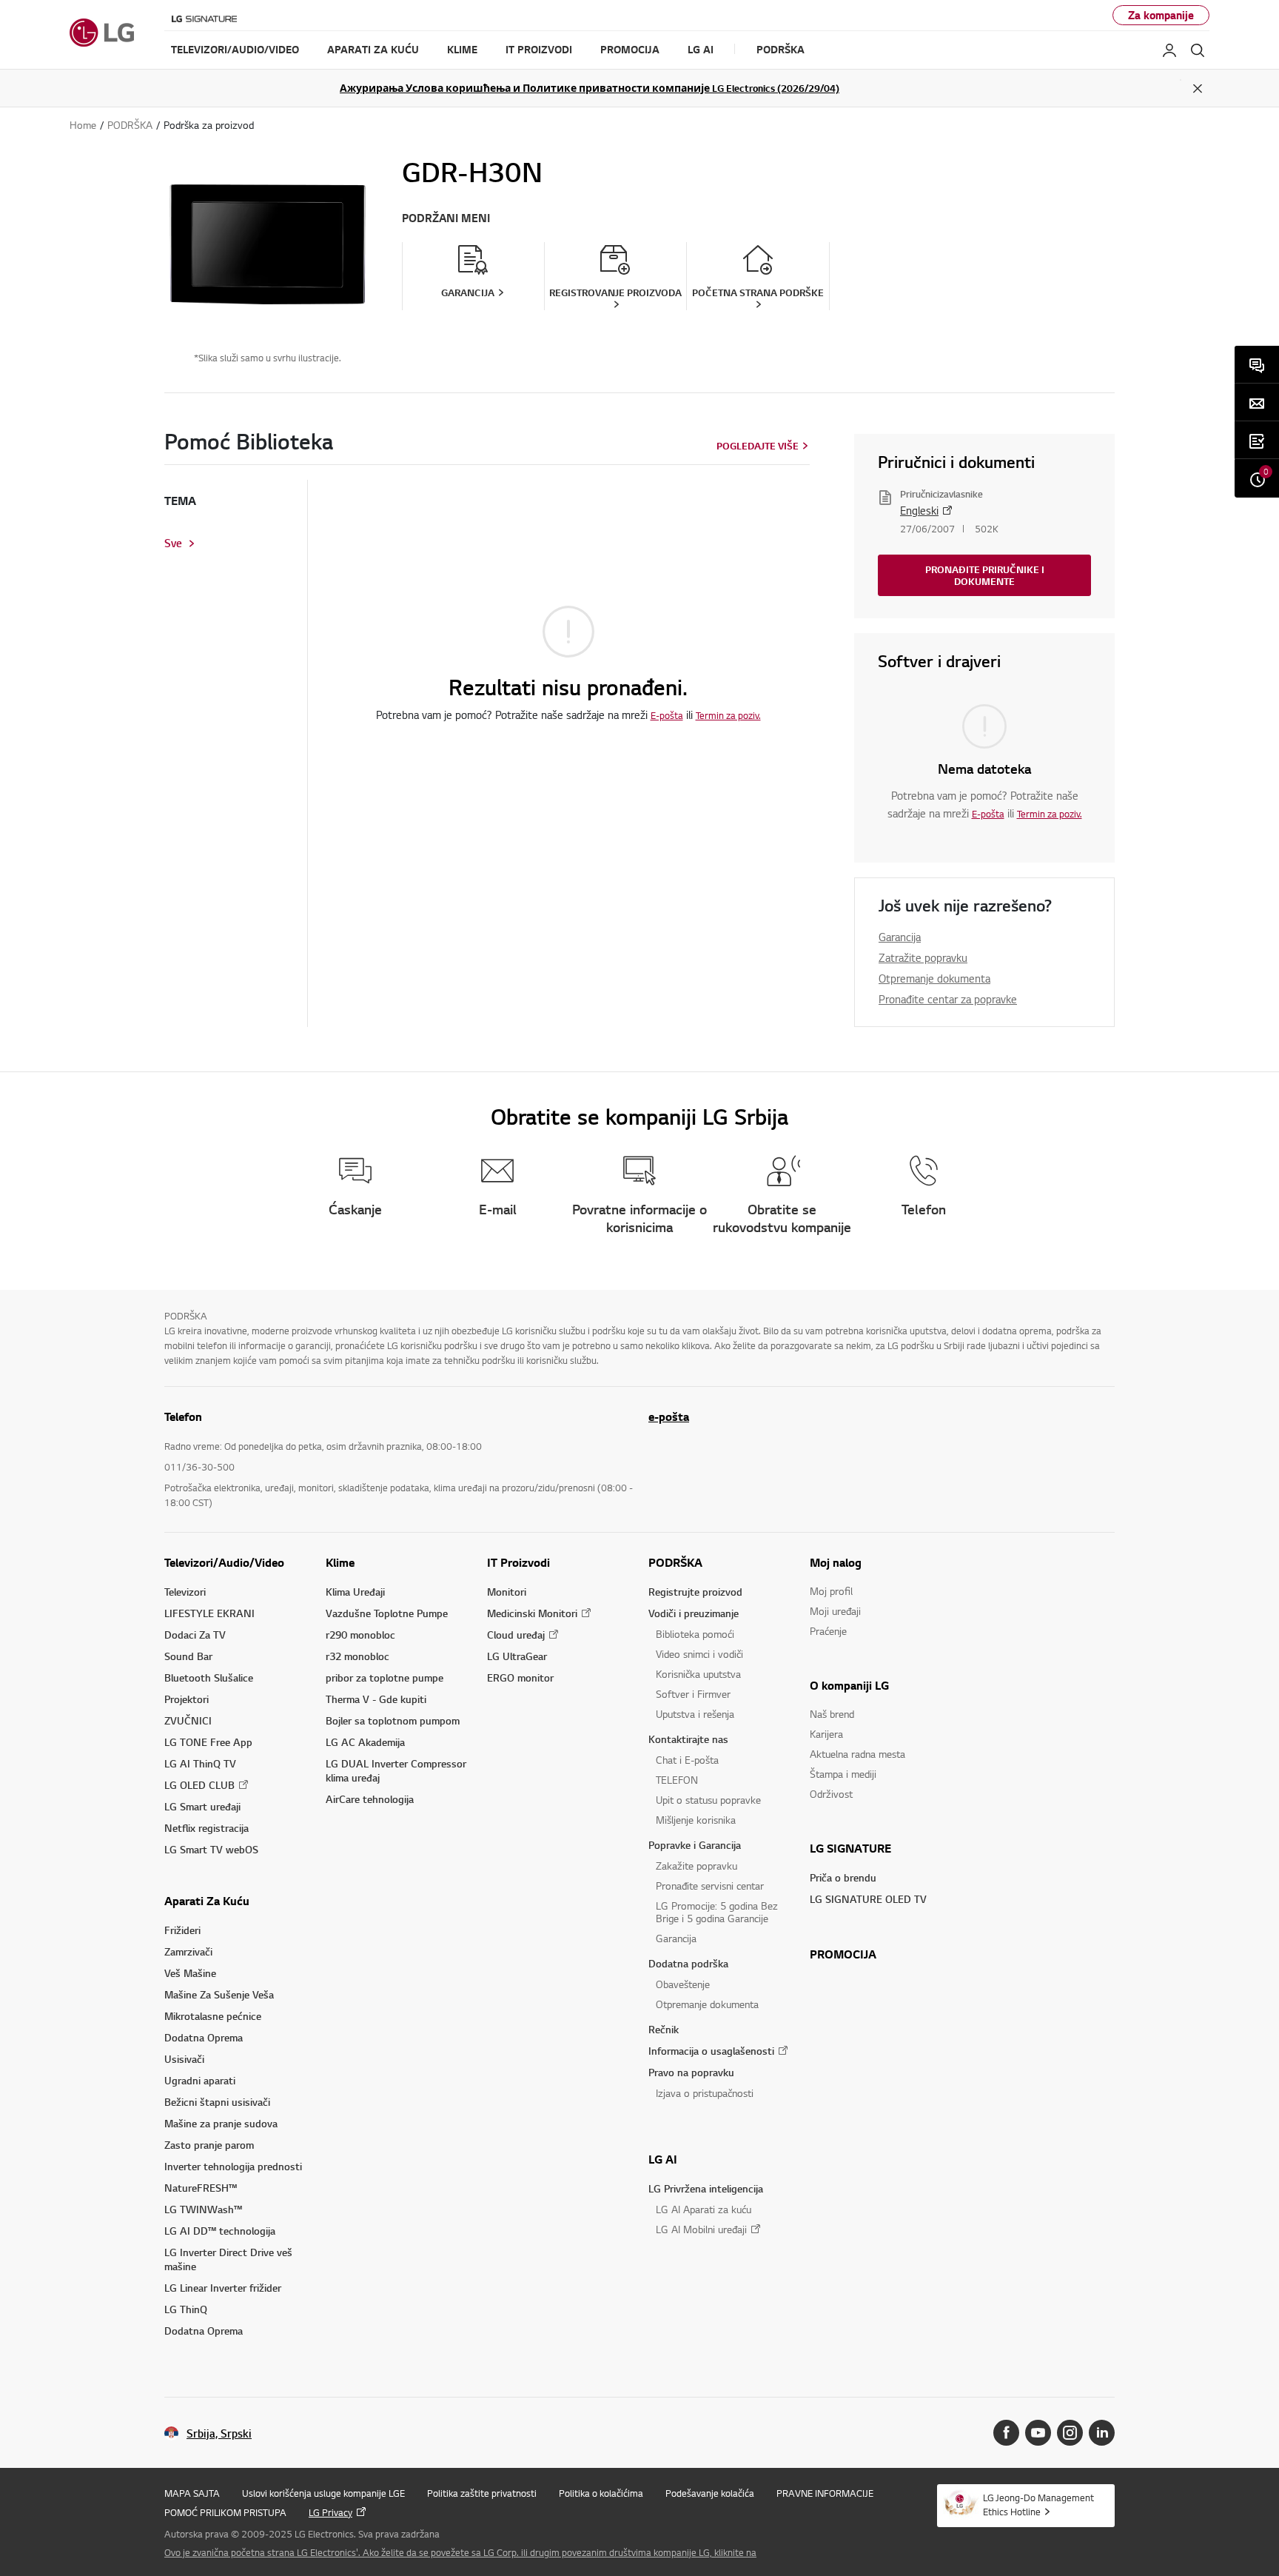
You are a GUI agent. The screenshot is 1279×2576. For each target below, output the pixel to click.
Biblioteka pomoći (695, 1634)
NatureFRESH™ (201, 2188)
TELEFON (677, 1780)
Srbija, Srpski (219, 2433)
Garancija (900, 937)
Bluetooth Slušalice (209, 1677)
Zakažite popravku (696, 1866)
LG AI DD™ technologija (220, 2231)
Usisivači (184, 2059)
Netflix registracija (207, 1828)
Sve (173, 543)
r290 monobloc (360, 1635)
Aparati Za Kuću (207, 1901)
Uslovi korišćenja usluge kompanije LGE (323, 2493)
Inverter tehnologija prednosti (233, 2166)
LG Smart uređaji (202, 1806)
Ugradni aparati (200, 2080)
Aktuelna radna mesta (857, 1754)
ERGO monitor (520, 1677)
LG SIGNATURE (850, 1848)
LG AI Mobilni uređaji (701, 2229)
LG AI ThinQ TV (200, 1763)
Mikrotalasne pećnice (213, 2016)
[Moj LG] (1169, 50)
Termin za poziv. (728, 715)
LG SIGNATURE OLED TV (868, 1899)
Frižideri (182, 1930)
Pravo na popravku (691, 2072)
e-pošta (669, 1416)
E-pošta (667, 715)
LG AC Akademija (365, 1742)
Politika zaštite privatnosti (482, 2493)
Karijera (826, 1734)
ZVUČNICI (188, 1720)
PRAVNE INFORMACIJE (825, 2493)
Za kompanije (1161, 15)
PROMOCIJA (843, 1954)
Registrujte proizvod (695, 1592)
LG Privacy (330, 2512)
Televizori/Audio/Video (224, 1562)
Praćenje (828, 1631)
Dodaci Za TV (195, 1635)
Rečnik (664, 2029)
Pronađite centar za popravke (948, 999)
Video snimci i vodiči (699, 1654)
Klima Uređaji (355, 1592)
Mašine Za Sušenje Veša (219, 1994)
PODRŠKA (675, 1562)
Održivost (831, 1794)
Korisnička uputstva (698, 1674)
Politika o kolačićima (601, 2493)
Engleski (919, 510)
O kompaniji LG (849, 1685)
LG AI (663, 2159)
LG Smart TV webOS (211, 1849)
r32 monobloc (357, 1656)
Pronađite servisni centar (710, 1886)
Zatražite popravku (923, 957)
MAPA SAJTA (192, 2493)
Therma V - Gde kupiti (376, 1699)
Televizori (185, 1592)
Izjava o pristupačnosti (705, 2093)
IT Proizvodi (518, 1562)
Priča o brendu (843, 1877)
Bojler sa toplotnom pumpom (393, 1720)
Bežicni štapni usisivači (217, 2102)
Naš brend (832, 1714)
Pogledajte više (758, 446)
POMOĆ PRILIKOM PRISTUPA (225, 2512)
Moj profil (831, 1591)
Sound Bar (188, 1656)
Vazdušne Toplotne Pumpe (387, 1613)
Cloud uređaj (516, 1635)
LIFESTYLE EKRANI (209, 1613)
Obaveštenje (683, 1984)
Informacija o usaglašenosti (711, 2051)
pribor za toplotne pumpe (385, 1677)
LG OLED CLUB (199, 1785)
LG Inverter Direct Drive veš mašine (228, 2259)
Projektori (187, 1699)
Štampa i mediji (843, 1774)
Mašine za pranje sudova (221, 2123)
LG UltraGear (517, 1656)
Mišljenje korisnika (696, 1820)
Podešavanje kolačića (710, 2493)
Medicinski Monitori (532, 1613)
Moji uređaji (835, 1611)
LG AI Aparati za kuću (704, 2209)
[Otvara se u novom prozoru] (1006, 2433)
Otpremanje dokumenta (934, 978)
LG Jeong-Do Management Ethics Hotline (1038, 2505)
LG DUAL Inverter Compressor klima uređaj (396, 1770)
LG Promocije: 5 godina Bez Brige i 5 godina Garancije (717, 1912)
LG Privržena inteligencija (706, 2188)
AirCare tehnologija (370, 1799)
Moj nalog (836, 1562)
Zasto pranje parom (209, 2145)
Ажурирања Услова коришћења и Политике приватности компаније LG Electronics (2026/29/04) (590, 88)
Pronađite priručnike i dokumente (985, 575)
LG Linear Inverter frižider (223, 2288)
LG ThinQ (186, 2309)
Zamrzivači (188, 1951)
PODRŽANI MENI (446, 218)
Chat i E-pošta (687, 1760)
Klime (340, 1562)
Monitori (507, 1592)
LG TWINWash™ (203, 2209)
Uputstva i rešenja (695, 1714)
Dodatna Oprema (204, 2037)
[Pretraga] (1198, 50)
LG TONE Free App (208, 1742)
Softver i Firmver (693, 1694)
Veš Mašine (190, 1973)
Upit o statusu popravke (708, 1800)
